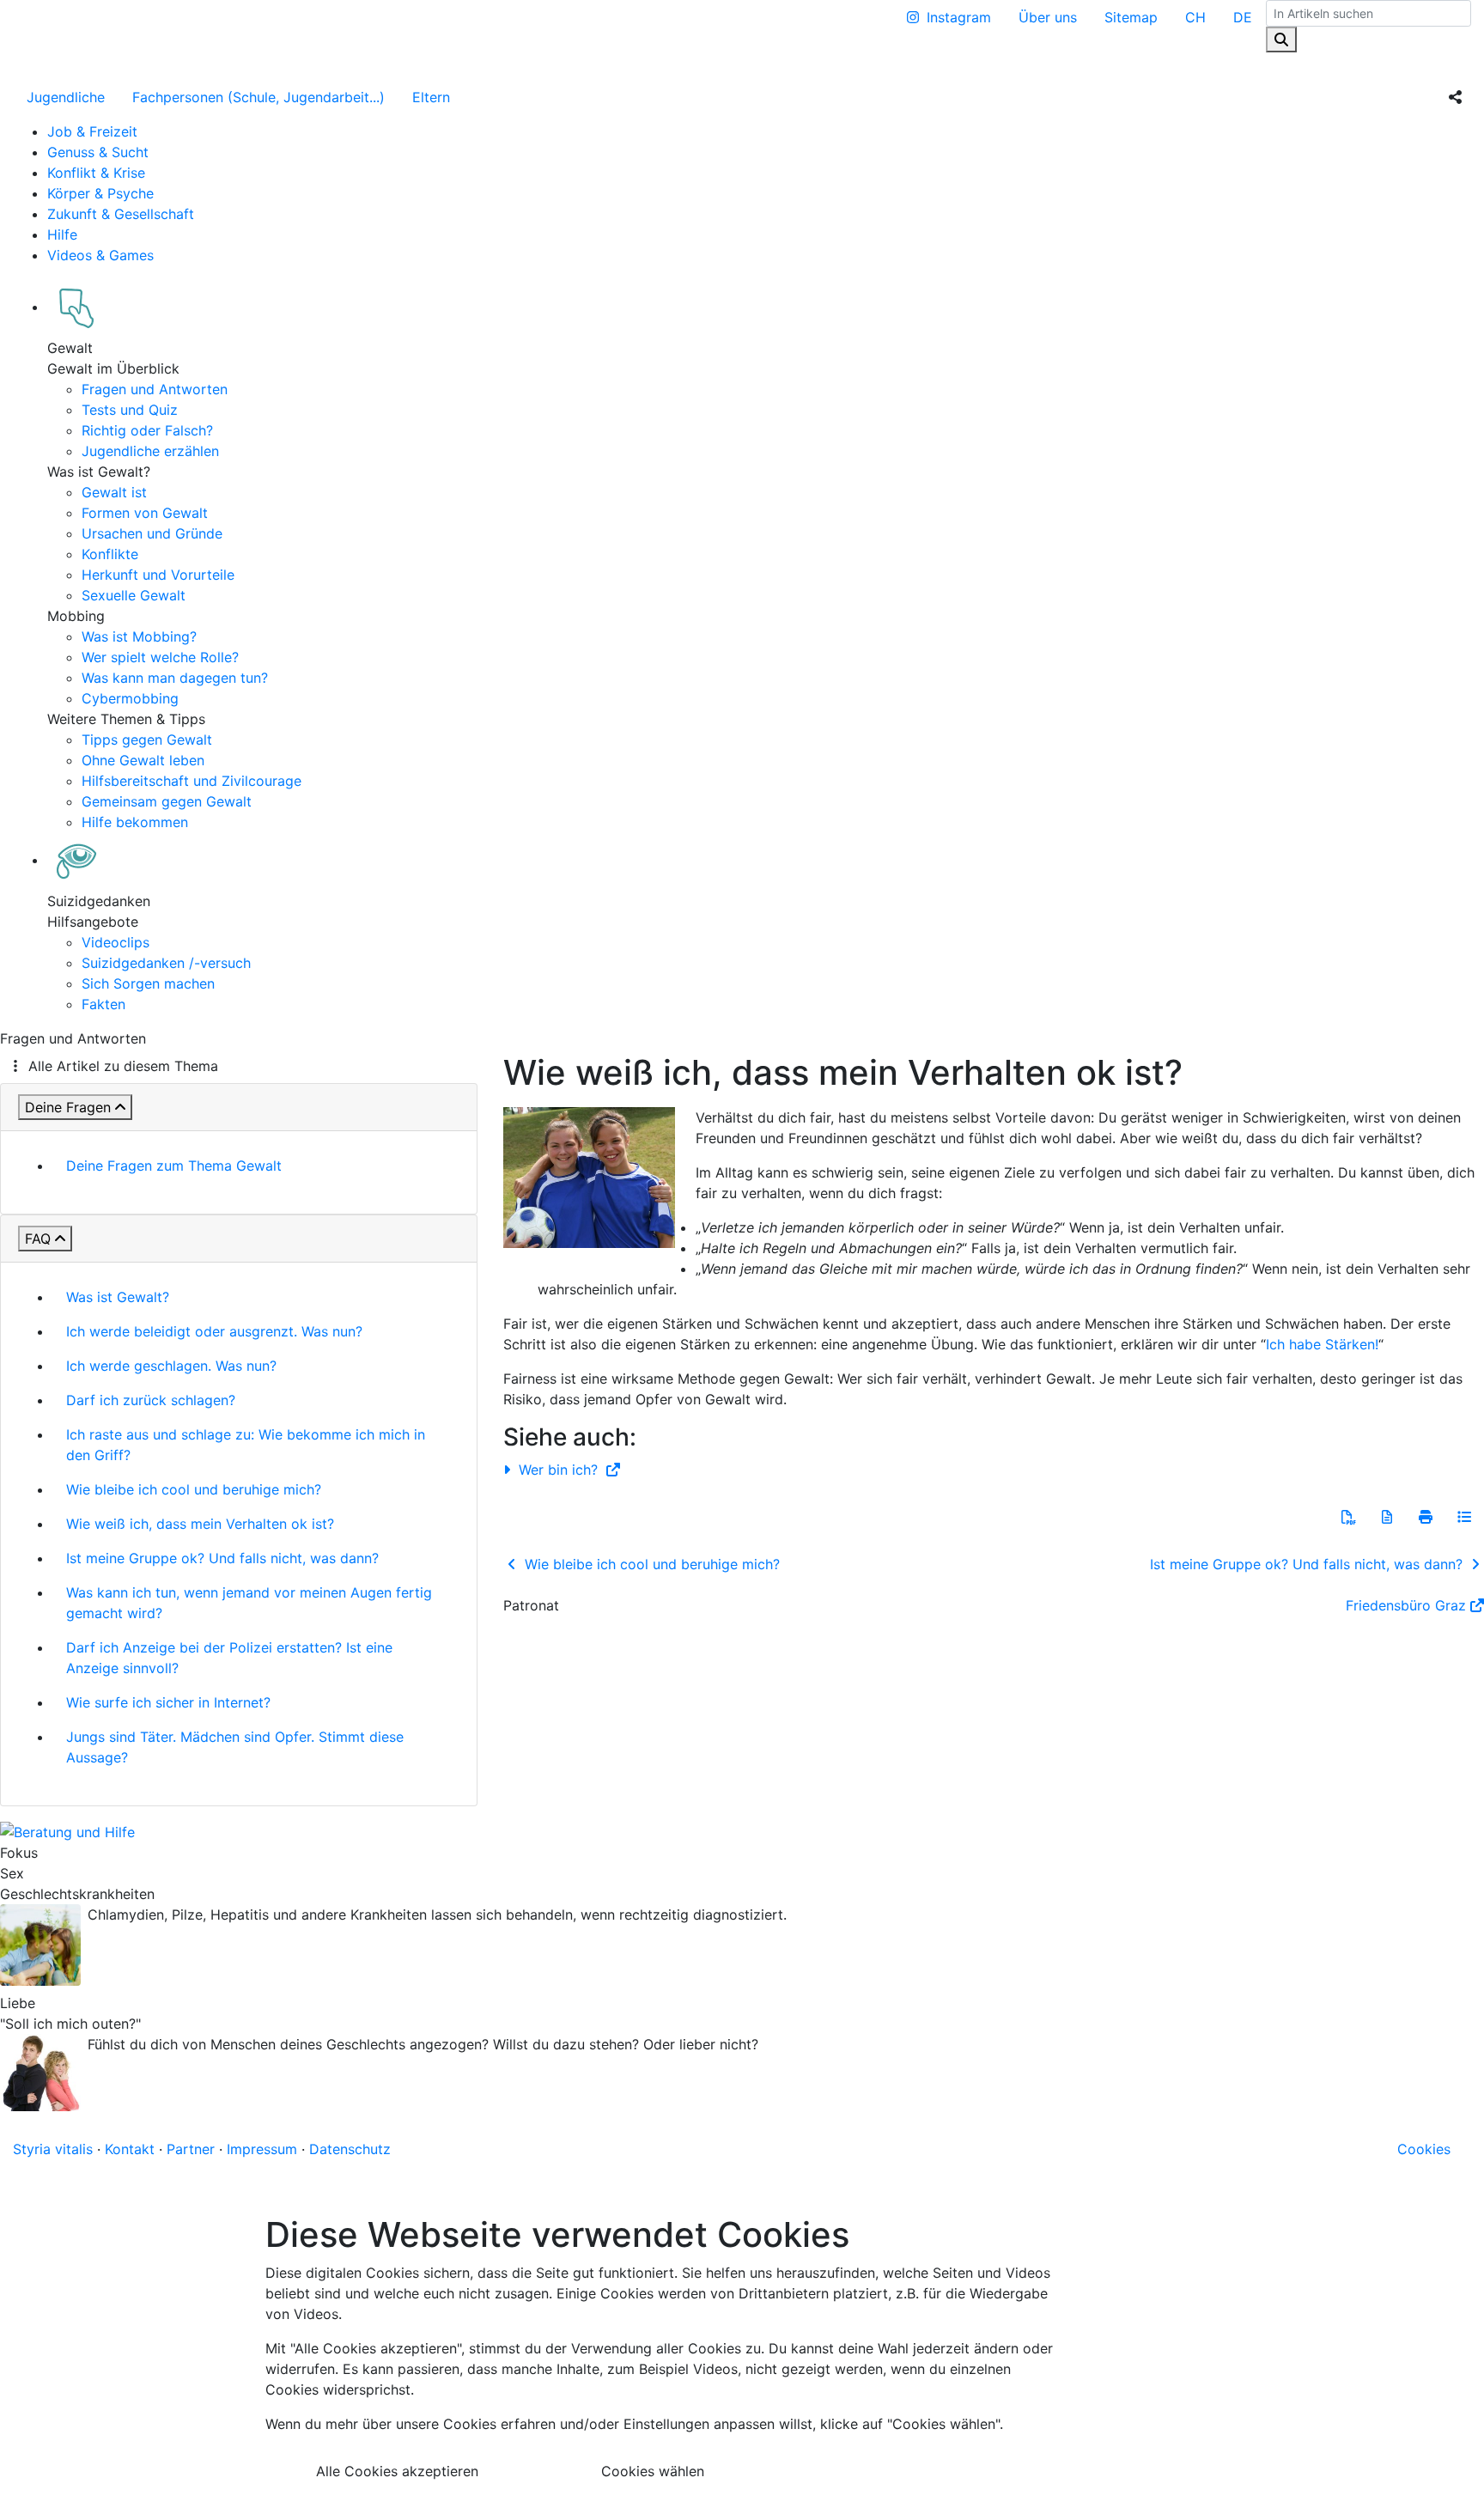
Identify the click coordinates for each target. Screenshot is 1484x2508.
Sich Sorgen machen (148, 983)
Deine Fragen (68, 1107)
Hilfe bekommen (135, 822)
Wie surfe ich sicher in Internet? (168, 1702)
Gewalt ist (114, 492)
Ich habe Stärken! (1322, 1344)
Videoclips (116, 942)
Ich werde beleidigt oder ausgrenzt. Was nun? (214, 1331)
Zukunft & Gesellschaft (121, 214)
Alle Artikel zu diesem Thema (123, 1066)
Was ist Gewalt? (118, 1297)
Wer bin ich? (558, 1470)
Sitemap (1131, 17)
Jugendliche (66, 97)
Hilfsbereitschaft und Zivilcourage (192, 781)
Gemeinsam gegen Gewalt (167, 801)
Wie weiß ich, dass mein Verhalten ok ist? (200, 1524)
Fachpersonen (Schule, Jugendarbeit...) (258, 97)
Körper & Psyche (100, 193)
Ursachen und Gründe (152, 533)
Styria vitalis (53, 2149)
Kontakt (130, 2149)
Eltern (431, 97)
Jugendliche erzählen (150, 451)
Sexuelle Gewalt (134, 595)
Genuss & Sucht (98, 152)
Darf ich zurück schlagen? (151, 1400)
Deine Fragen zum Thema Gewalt (174, 1166)
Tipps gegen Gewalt (147, 740)
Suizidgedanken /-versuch (166, 963)
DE (1243, 17)
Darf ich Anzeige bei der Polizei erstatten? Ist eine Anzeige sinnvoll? (229, 1658)
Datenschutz (350, 2149)
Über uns (1048, 17)
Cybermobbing (130, 698)
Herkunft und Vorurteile (158, 575)
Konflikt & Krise (96, 173)
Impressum (262, 2149)
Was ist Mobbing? (139, 636)
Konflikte (110, 554)
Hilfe (62, 234)
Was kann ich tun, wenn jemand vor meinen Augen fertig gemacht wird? (249, 1603)
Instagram (959, 17)
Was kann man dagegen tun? (175, 678)
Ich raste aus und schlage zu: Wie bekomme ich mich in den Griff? (246, 1445)
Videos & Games (100, 255)
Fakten (103, 1004)
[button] (1348, 1517)
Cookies (1424, 2149)
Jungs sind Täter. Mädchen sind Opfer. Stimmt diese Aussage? (235, 1747)
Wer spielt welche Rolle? (160, 657)
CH (1195, 17)
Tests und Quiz (130, 410)
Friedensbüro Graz (1406, 1605)
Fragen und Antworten (155, 389)
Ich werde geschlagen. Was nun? (171, 1366)
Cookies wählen (653, 2471)
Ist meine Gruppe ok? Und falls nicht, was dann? (222, 1558)
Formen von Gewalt (145, 513)
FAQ (38, 1239)
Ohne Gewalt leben (143, 760)
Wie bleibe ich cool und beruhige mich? (194, 1489)
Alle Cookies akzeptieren (397, 2471)
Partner (191, 2149)
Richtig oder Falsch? (147, 430)
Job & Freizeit (92, 131)
